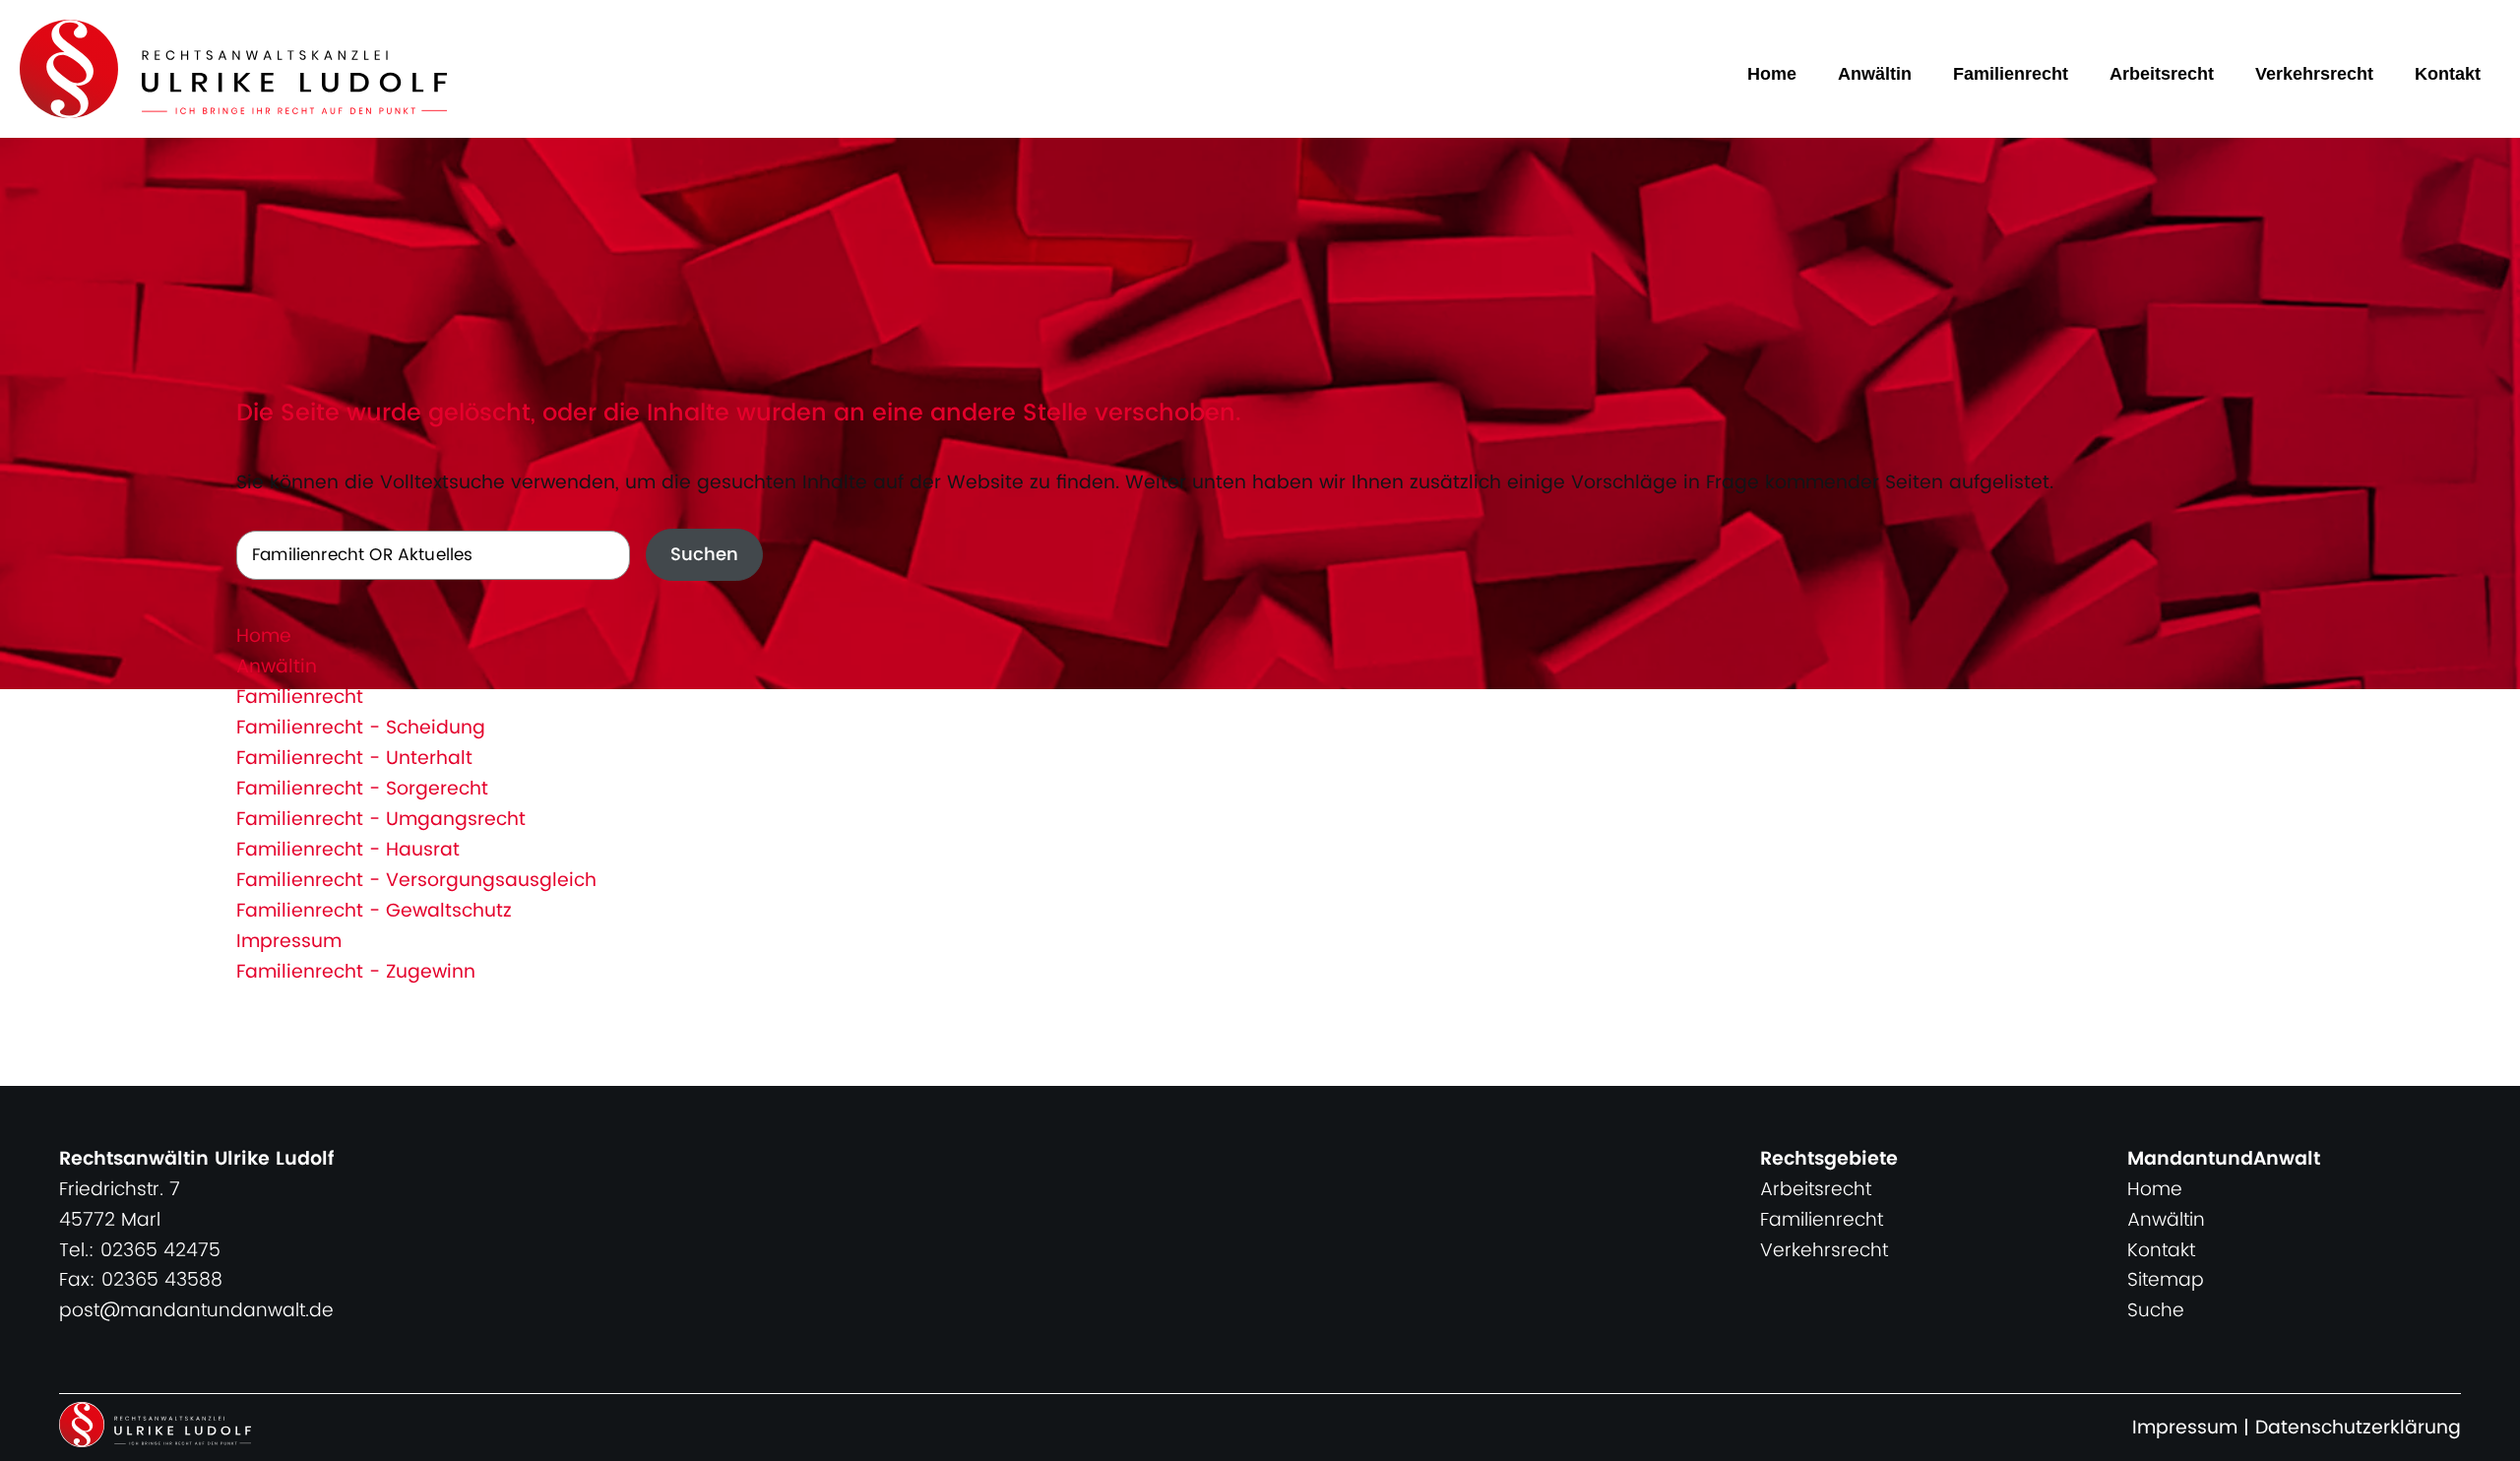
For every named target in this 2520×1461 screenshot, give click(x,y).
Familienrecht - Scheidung (361, 728)
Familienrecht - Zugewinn (356, 972)
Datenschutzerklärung (2358, 1428)
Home (1772, 74)
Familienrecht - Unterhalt (354, 759)
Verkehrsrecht (2314, 74)
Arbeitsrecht (2162, 74)
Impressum (289, 942)
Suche (2156, 1311)
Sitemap (2166, 1280)
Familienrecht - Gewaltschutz (374, 911)
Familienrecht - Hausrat (348, 850)
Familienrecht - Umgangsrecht (381, 820)
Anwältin (1875, 74)
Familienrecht (2011, 74)
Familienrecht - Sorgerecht (362, 789)
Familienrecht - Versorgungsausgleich (416, 881)
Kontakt (2448, 74)
